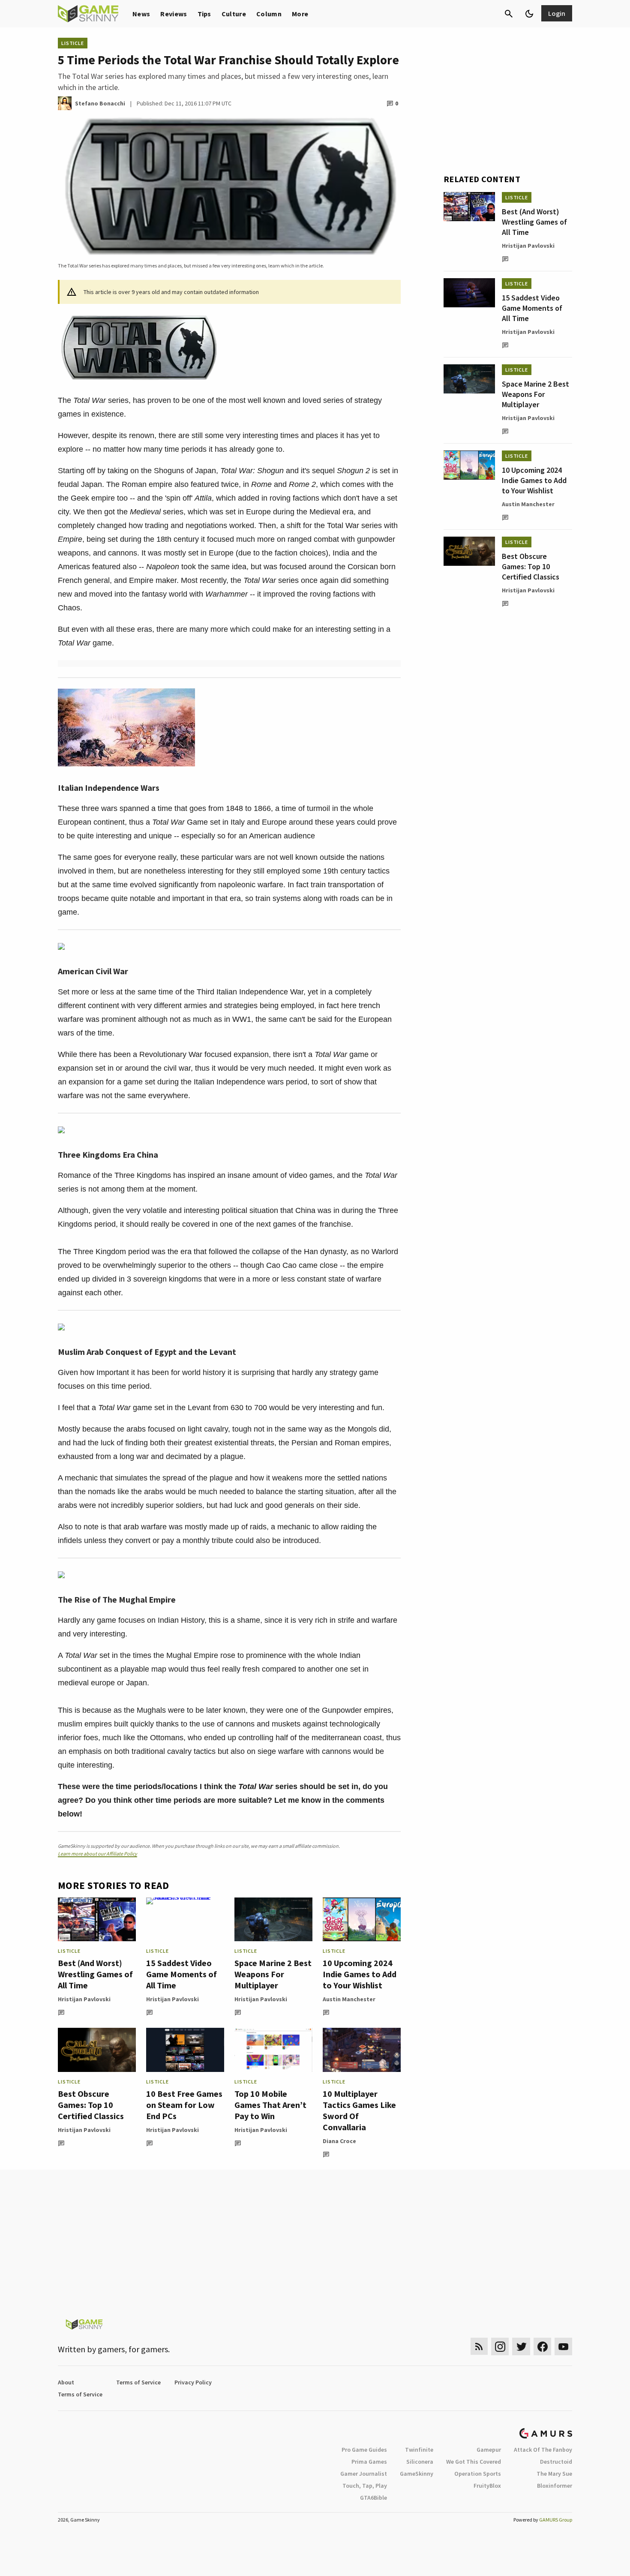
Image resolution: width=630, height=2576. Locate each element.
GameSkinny (417, 2474)
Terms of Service (138, 2382)
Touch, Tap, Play (365, 2486)
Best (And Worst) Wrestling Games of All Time (95, 1974)
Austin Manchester (349, 1999)
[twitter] (521, 2346)
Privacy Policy (193, 2382)
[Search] (509, 14)
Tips (204, 14)
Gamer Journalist (364, 2474)
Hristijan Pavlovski (84, 1999)
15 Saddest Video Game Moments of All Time (181, 1974)
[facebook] (542, 2346)
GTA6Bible (373, 2498)
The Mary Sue (554, 2474)
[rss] (479, 2346)
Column (269, 14)
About (66, 2382)
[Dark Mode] (529, 14)
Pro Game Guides (364, 2450)
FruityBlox (487, 2486)
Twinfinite (419, 2450)
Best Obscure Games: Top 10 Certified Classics (91, 2105)
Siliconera (420, 2462)
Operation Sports (478, 2474)
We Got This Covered (474, 2462)
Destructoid (556, 2462)
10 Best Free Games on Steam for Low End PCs (184, 2105)
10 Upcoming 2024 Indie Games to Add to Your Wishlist (360, 1974)
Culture (234, 14)
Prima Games (369, 2462)
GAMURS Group (556, 2520)
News (141, 14)
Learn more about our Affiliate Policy (97, 1854)
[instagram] (500, 2346)
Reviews (174, 14)
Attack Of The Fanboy (543, 2450)
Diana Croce (339, 2141)
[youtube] (564, 2346)
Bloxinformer (555, 2486)
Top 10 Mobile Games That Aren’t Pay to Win (270, 2105)
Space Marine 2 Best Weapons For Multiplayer (273, 1974)
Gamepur (489, 2450)
